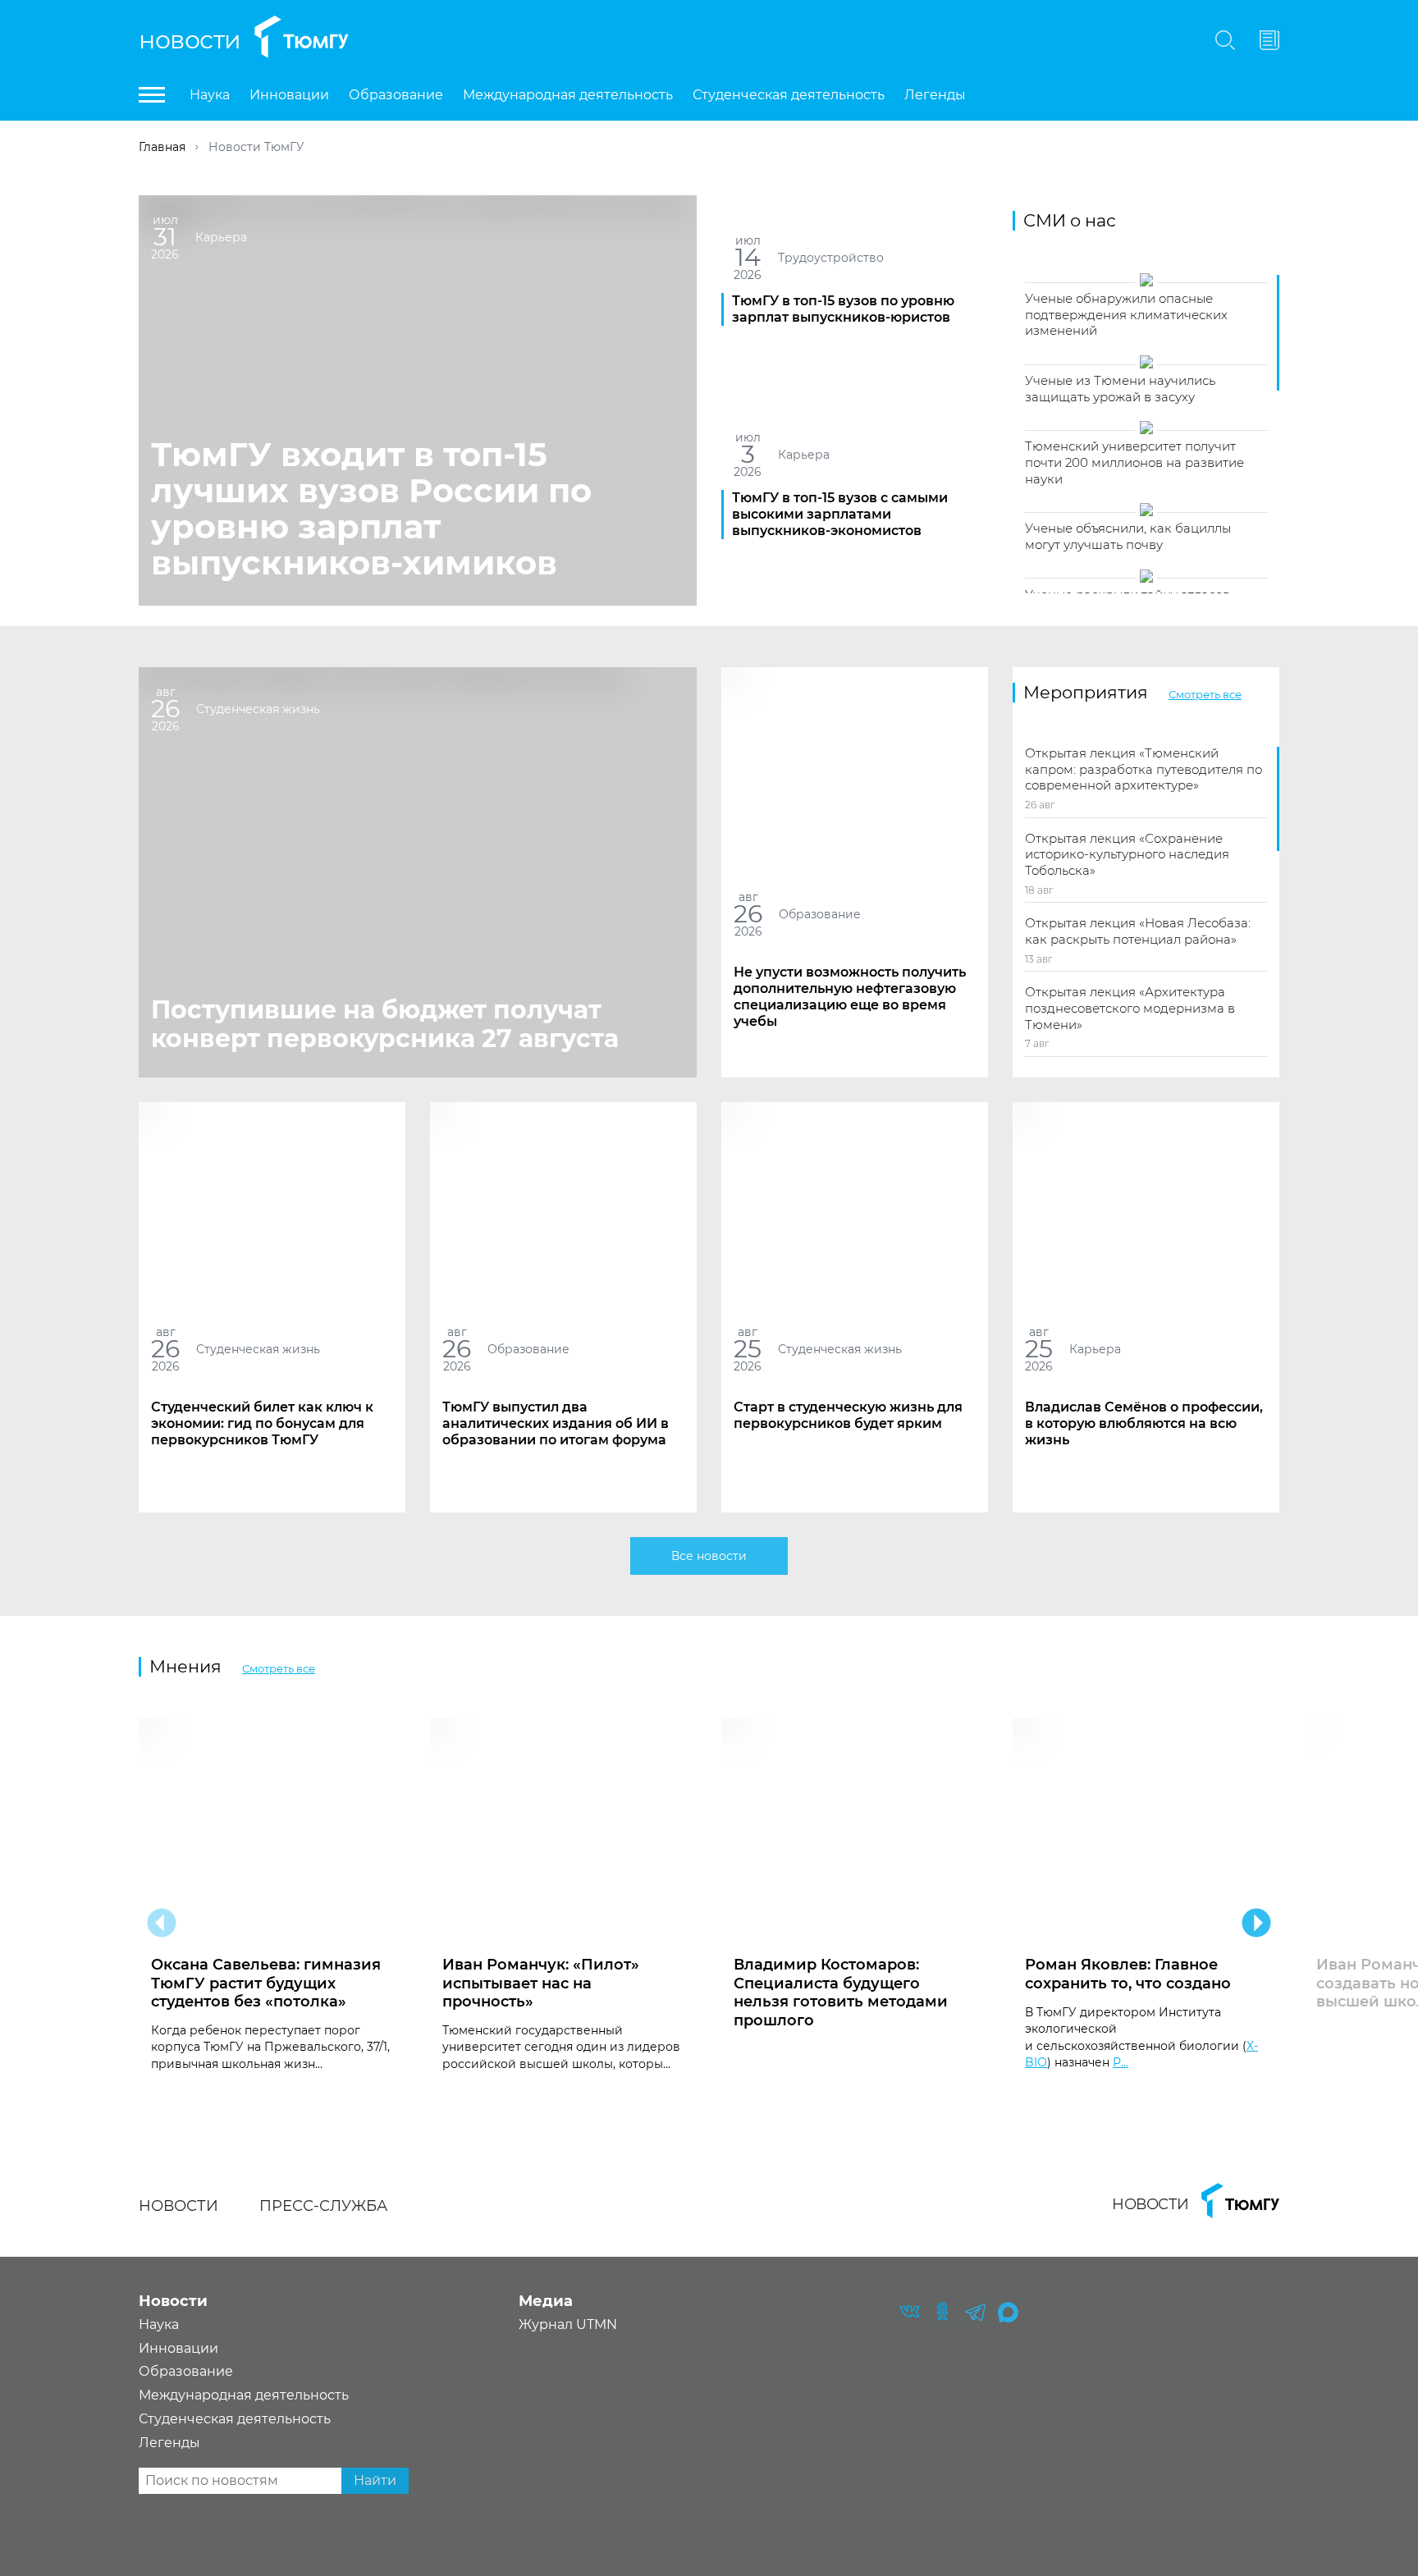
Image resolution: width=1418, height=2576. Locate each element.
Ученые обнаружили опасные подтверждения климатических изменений (1126, 314)
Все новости (709, 1556)
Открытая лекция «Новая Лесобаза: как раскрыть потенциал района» (1138, 931)
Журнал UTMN (568, 2324)
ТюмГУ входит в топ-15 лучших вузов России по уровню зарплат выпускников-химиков (371, 508)
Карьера (221, 236)
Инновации (289, 95)
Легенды (935, 95)
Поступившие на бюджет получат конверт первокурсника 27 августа (385, 1024)
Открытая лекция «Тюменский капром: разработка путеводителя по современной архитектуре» (1144, 769)
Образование (396, 95)
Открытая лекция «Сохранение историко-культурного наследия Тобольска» (1127, 854)
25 (748, 1349)
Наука (210, 95)
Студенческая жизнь (258, 708)
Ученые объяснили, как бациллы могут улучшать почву (1128, 536)
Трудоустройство (831, 257)
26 (165, 709)
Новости (190, 40)
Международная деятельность (568, 95)
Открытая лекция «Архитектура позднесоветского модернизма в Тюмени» (1130, 1008)
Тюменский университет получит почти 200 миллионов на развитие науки (1134, 462)
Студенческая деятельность (789, 95)
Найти (375, 2480)
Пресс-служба (323, 2206)
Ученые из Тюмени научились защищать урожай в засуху (1120, 389)
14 (747, 257)
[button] (162, 1923)
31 (165, 237)
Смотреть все (1205, 694)
